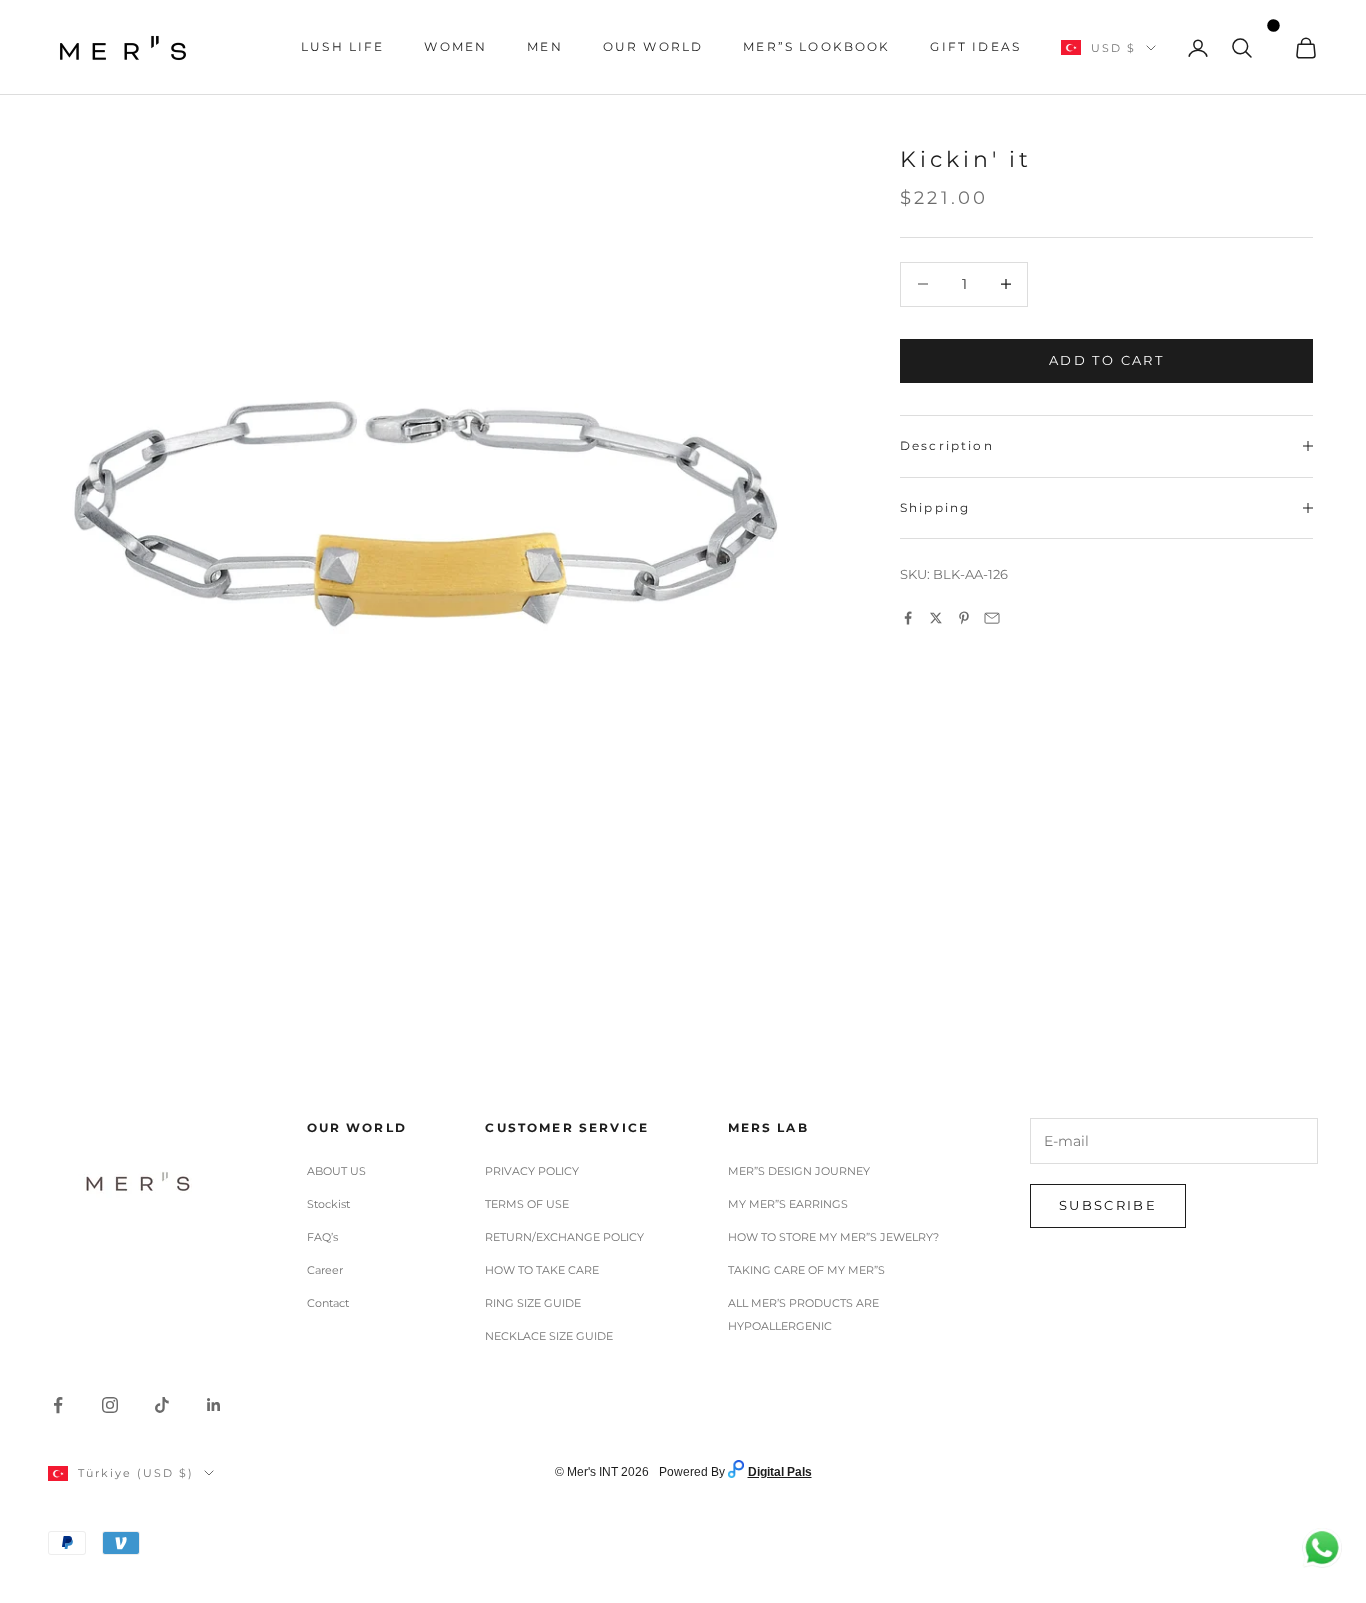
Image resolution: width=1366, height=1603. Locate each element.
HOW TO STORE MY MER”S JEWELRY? (833, 1237)
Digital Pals (780, 1472)
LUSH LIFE (342, 46)
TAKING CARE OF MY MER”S (806, 1270)
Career (325, 1270)
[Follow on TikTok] (162, 1405)
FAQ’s (322, 1237)
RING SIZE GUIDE (533, 1303)
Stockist (328, 1204)
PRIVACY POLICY (532, 1171)
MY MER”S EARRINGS (788, 1204)
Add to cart (1106, 360)
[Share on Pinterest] (964, 618)
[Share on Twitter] (936, 618)
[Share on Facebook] (908, 618)
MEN (544, 46)
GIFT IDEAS (975, 46)
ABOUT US (336, 1171)
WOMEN (455, 46)
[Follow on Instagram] (110, 1405)
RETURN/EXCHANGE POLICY (564, 1237)
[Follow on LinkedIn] (214, 1405)
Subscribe (1108, 1205)
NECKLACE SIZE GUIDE (549, 1336)
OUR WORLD (653, 46)
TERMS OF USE (527, 1204)
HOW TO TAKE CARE (542, 1270)
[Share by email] (992, 618)
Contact (328, 1303)
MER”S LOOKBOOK (816, 46)
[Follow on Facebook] (58, 1405)
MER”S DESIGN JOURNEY (799, 1171)
